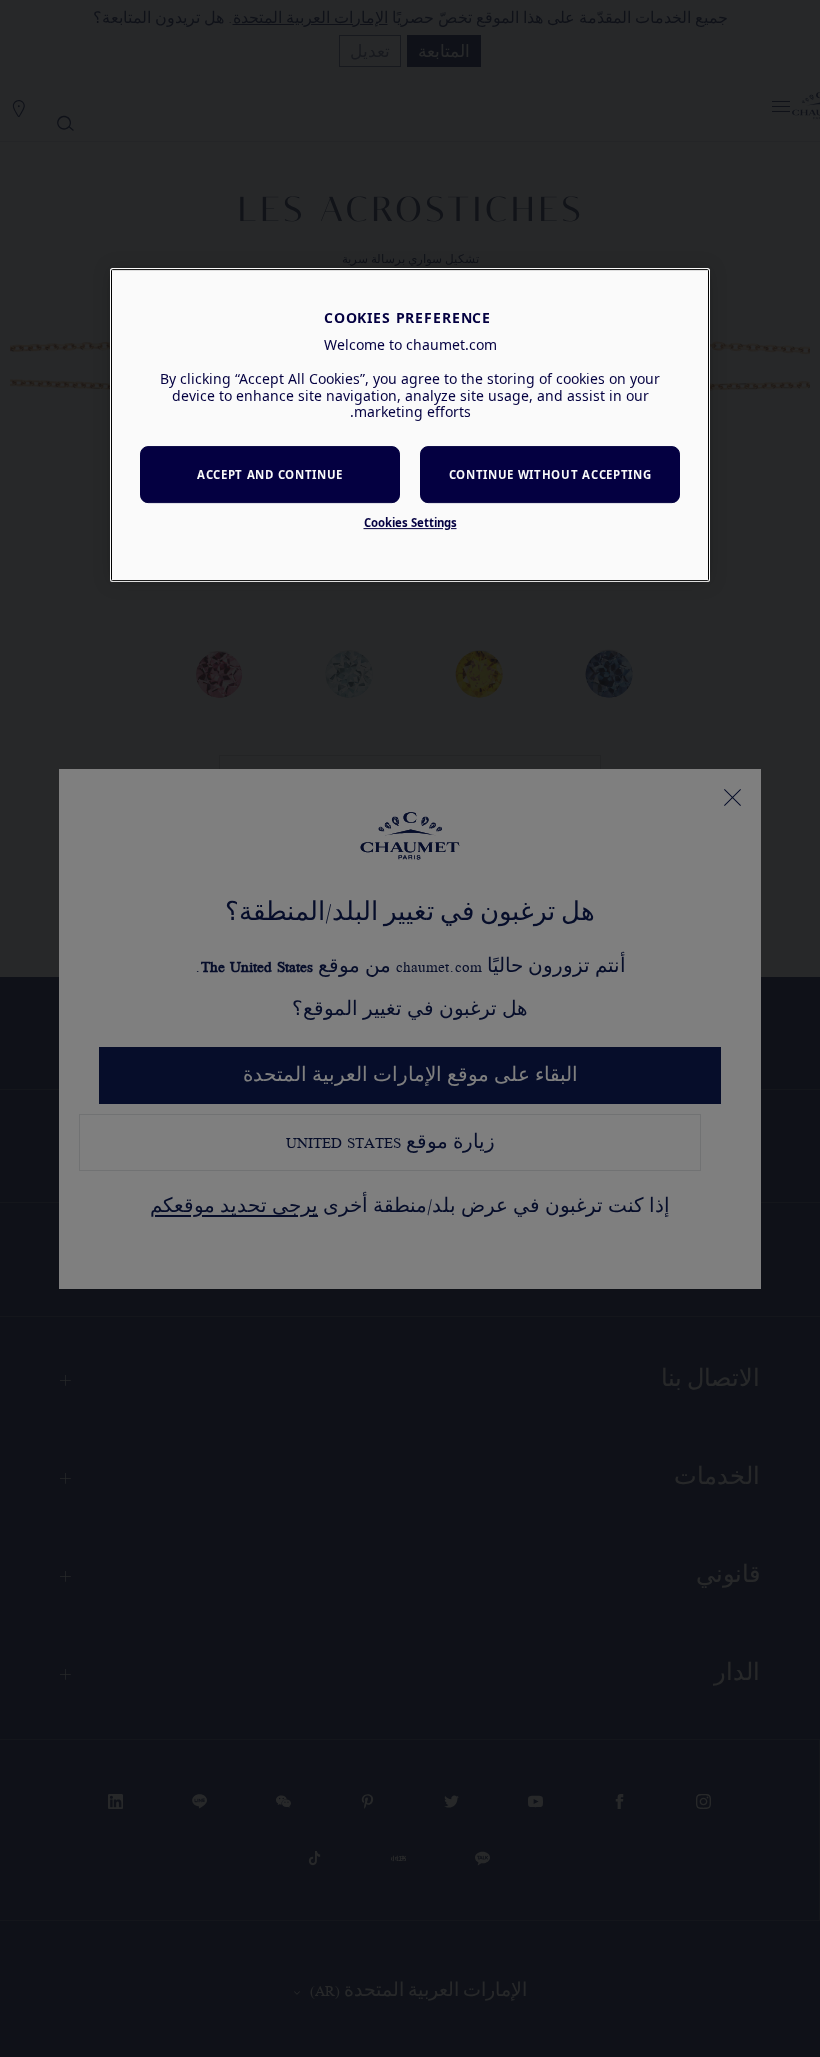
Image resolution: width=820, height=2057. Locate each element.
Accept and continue (270, 474)
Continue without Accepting (550, 474)
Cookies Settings (410, 522)
